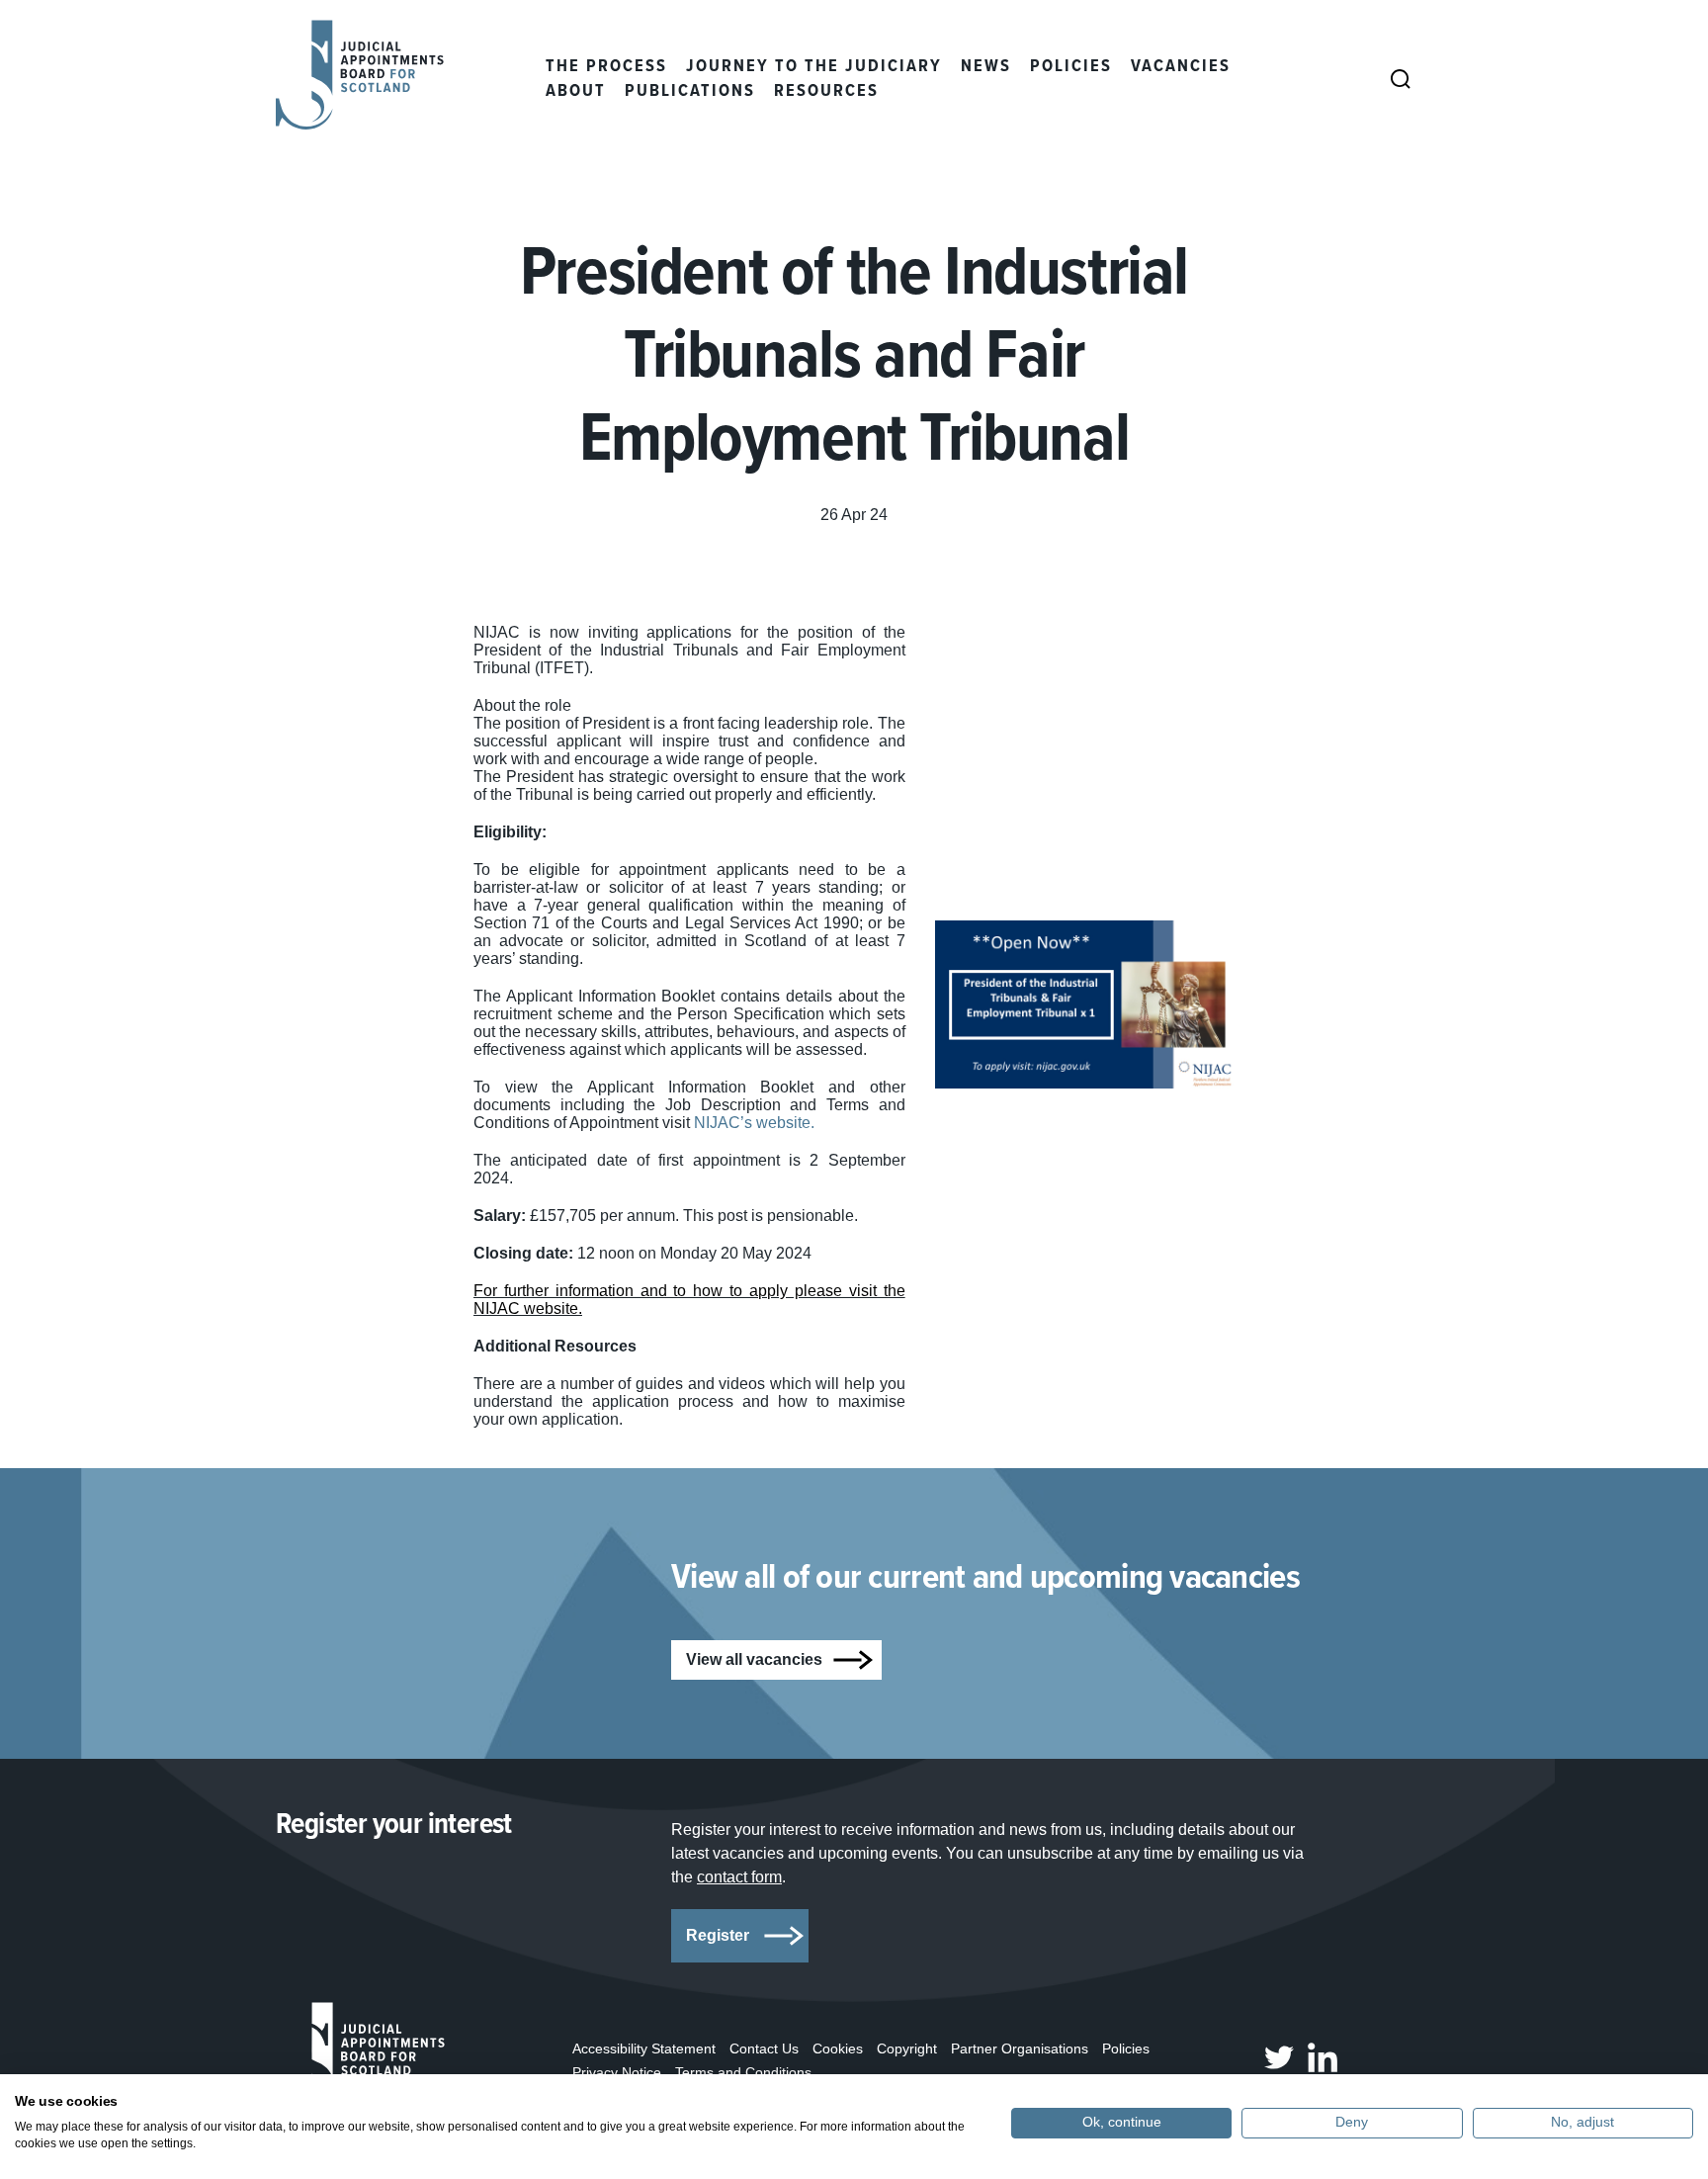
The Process (606, 67)
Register (718, 1935)
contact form (739, 1877)
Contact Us (764, 2048)
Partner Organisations (1020, 2048)
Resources (826, 91)
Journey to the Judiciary (814, 67)
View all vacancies (754, 1659)
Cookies (838, 2048)
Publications (690, 91)
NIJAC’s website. (756, 1123)
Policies (1071, 67)
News (986, 67)
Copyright (907, 2048)
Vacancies (1181, 67)
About (576, 91)
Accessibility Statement (644, 2048)
